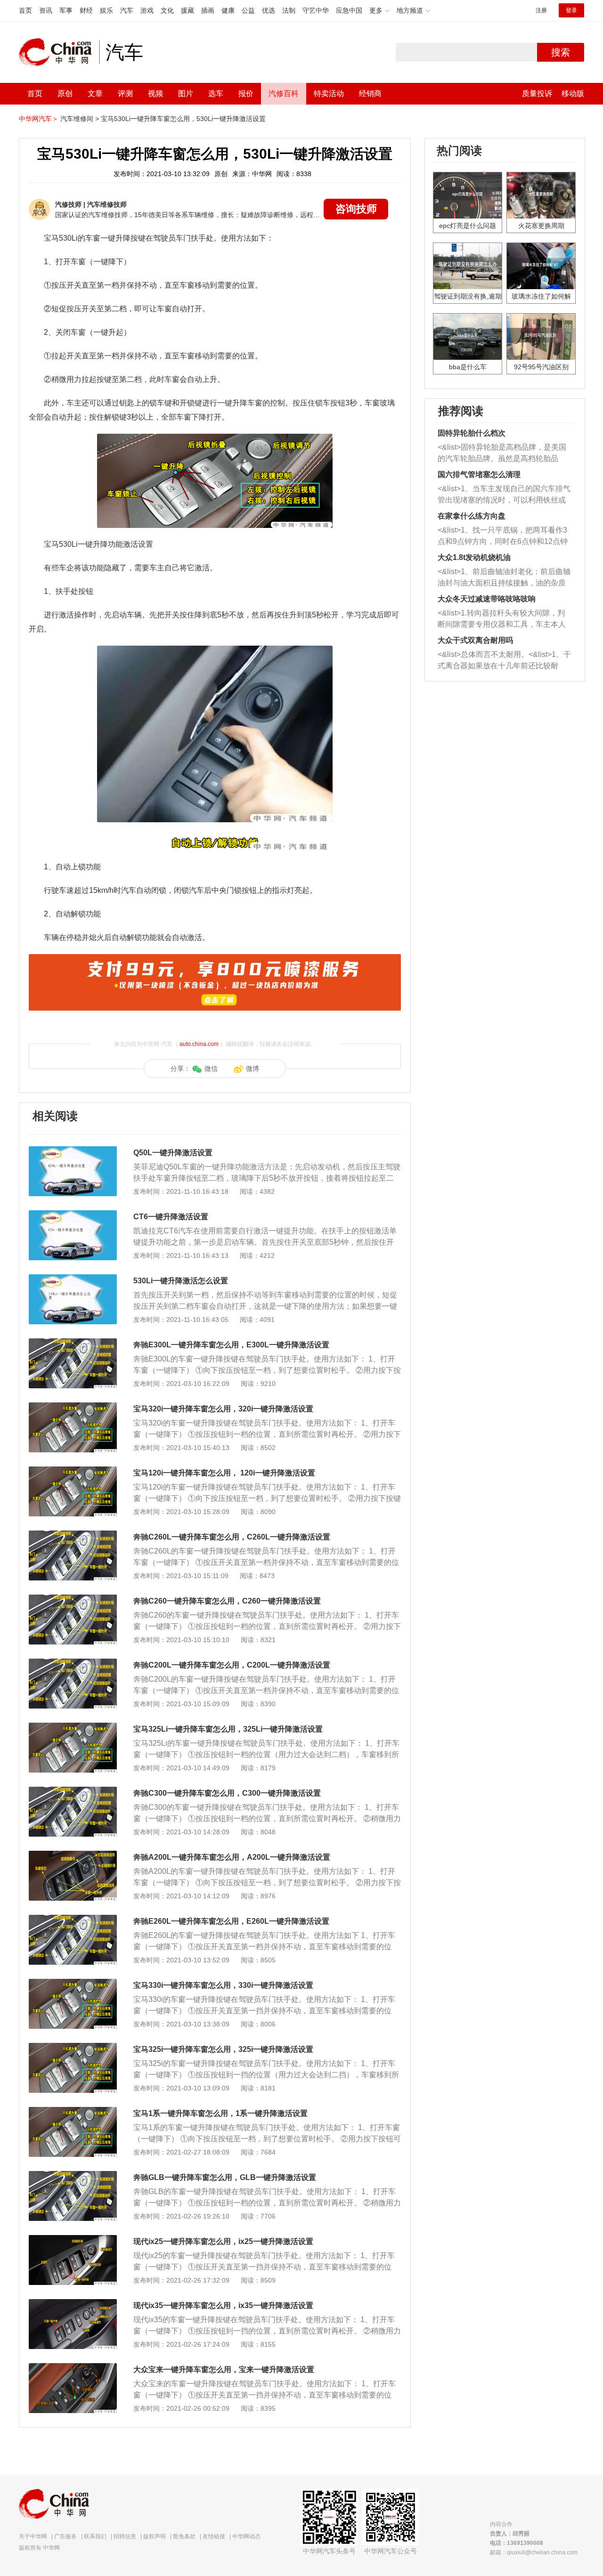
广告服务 (65, 2536)
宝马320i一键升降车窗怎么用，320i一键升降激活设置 (223, 1409)
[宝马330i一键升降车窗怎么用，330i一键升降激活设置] (73, 1984)
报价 (246, 93)
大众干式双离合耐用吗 (475, 640)
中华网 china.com (59, 52)
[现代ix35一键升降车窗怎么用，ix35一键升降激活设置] (73, 2304)
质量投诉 (537, 93)
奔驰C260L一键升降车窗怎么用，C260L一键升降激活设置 (232, 1537)
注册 (541, 10)
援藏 (187, 10)
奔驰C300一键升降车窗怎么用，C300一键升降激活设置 (227, 1793)
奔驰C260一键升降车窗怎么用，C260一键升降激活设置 (227, 1601)
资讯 (46, 10)
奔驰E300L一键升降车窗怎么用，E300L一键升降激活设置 (231, 1345)
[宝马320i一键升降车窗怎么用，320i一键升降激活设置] (73, 1407)
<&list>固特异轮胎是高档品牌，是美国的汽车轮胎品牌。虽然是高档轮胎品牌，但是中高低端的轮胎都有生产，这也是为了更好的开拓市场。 (502, 454)
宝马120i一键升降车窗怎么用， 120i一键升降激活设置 (224, 1473)
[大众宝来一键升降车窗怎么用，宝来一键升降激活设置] (73, 2368)
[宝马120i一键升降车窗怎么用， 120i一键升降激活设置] (73, 1471)
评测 (125, 93)
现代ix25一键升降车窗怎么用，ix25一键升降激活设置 (223, 2241)
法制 (289, 10)
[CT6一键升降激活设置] (73, 1215)
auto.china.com (199, 1044)
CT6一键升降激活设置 (171, 1217)
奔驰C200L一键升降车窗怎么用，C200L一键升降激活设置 (232, 1665)
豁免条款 (184, 2536)
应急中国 (349, 10)
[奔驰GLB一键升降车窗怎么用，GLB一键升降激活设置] (73, 2176)
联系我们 (95, 2536)
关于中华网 (33, 2536)
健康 (228, 10)
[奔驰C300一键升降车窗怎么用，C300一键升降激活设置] (73, 1791)
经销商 (370, 93)
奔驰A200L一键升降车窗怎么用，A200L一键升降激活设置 (232, 1857)
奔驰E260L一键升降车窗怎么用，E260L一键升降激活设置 (231, 1921)
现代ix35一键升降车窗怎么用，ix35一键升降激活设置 (223, 2305)
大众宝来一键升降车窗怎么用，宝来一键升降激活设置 (224, 2369)
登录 (571, 10)
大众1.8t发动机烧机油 (474, 557)
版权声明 (155, 2536)
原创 (65, 93)
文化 (167, 10)
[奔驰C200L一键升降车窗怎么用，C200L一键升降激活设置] (73, 1663)
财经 (86, 10)
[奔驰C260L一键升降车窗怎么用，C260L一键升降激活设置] (73, 1535)
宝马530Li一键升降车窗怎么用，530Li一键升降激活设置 (183, 119)
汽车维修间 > (80, 119)
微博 (253, 1069)
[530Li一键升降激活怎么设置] (73, 1279)
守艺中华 (316, 10)
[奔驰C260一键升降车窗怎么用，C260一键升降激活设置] (73, 1599)
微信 (211, 1069)
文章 (95, 93)
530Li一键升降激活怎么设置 (181, 1281)
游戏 (147, 10)
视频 (155, 93)
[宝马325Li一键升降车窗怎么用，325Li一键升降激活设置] (73, 1727)
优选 (269, 10)
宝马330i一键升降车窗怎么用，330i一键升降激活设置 (223, 1985)
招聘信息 (125, 2536)
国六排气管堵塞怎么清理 (479, 474)
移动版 (573, 93)
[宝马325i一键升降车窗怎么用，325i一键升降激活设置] (73, 2048)
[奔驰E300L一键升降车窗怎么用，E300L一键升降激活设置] (73, 1343)
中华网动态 (246, 2536)
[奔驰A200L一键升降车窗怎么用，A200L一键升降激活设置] (73, 1855)
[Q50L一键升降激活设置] (73, 1151)
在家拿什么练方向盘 (472, 516)
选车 (216, 93)
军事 (66, 10)
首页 (25, 10)
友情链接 (214, 2536)
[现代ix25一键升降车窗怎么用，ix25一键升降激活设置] (73, 2240)
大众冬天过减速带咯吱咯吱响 (487, 599)
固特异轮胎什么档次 (472, 433)
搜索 (561, 52)
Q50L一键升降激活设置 (173, 1153)
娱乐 (106, 10)
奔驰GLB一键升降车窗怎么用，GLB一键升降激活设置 (225, 2177)
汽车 (127, 10)
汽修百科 (284, 93)
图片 (186, 93)
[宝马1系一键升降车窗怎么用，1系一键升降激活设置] (73, 2112)
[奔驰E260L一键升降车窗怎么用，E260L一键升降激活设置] (73, 1920)
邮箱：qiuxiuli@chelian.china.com (534, 2552)
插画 (208, 10)
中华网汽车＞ (39, 119)
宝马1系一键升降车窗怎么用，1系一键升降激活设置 (220, 2113)
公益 (248, 10)
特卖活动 (329, 93)
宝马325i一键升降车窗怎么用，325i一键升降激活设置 (223, 2049)
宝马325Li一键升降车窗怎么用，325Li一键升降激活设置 (228, 1729)
